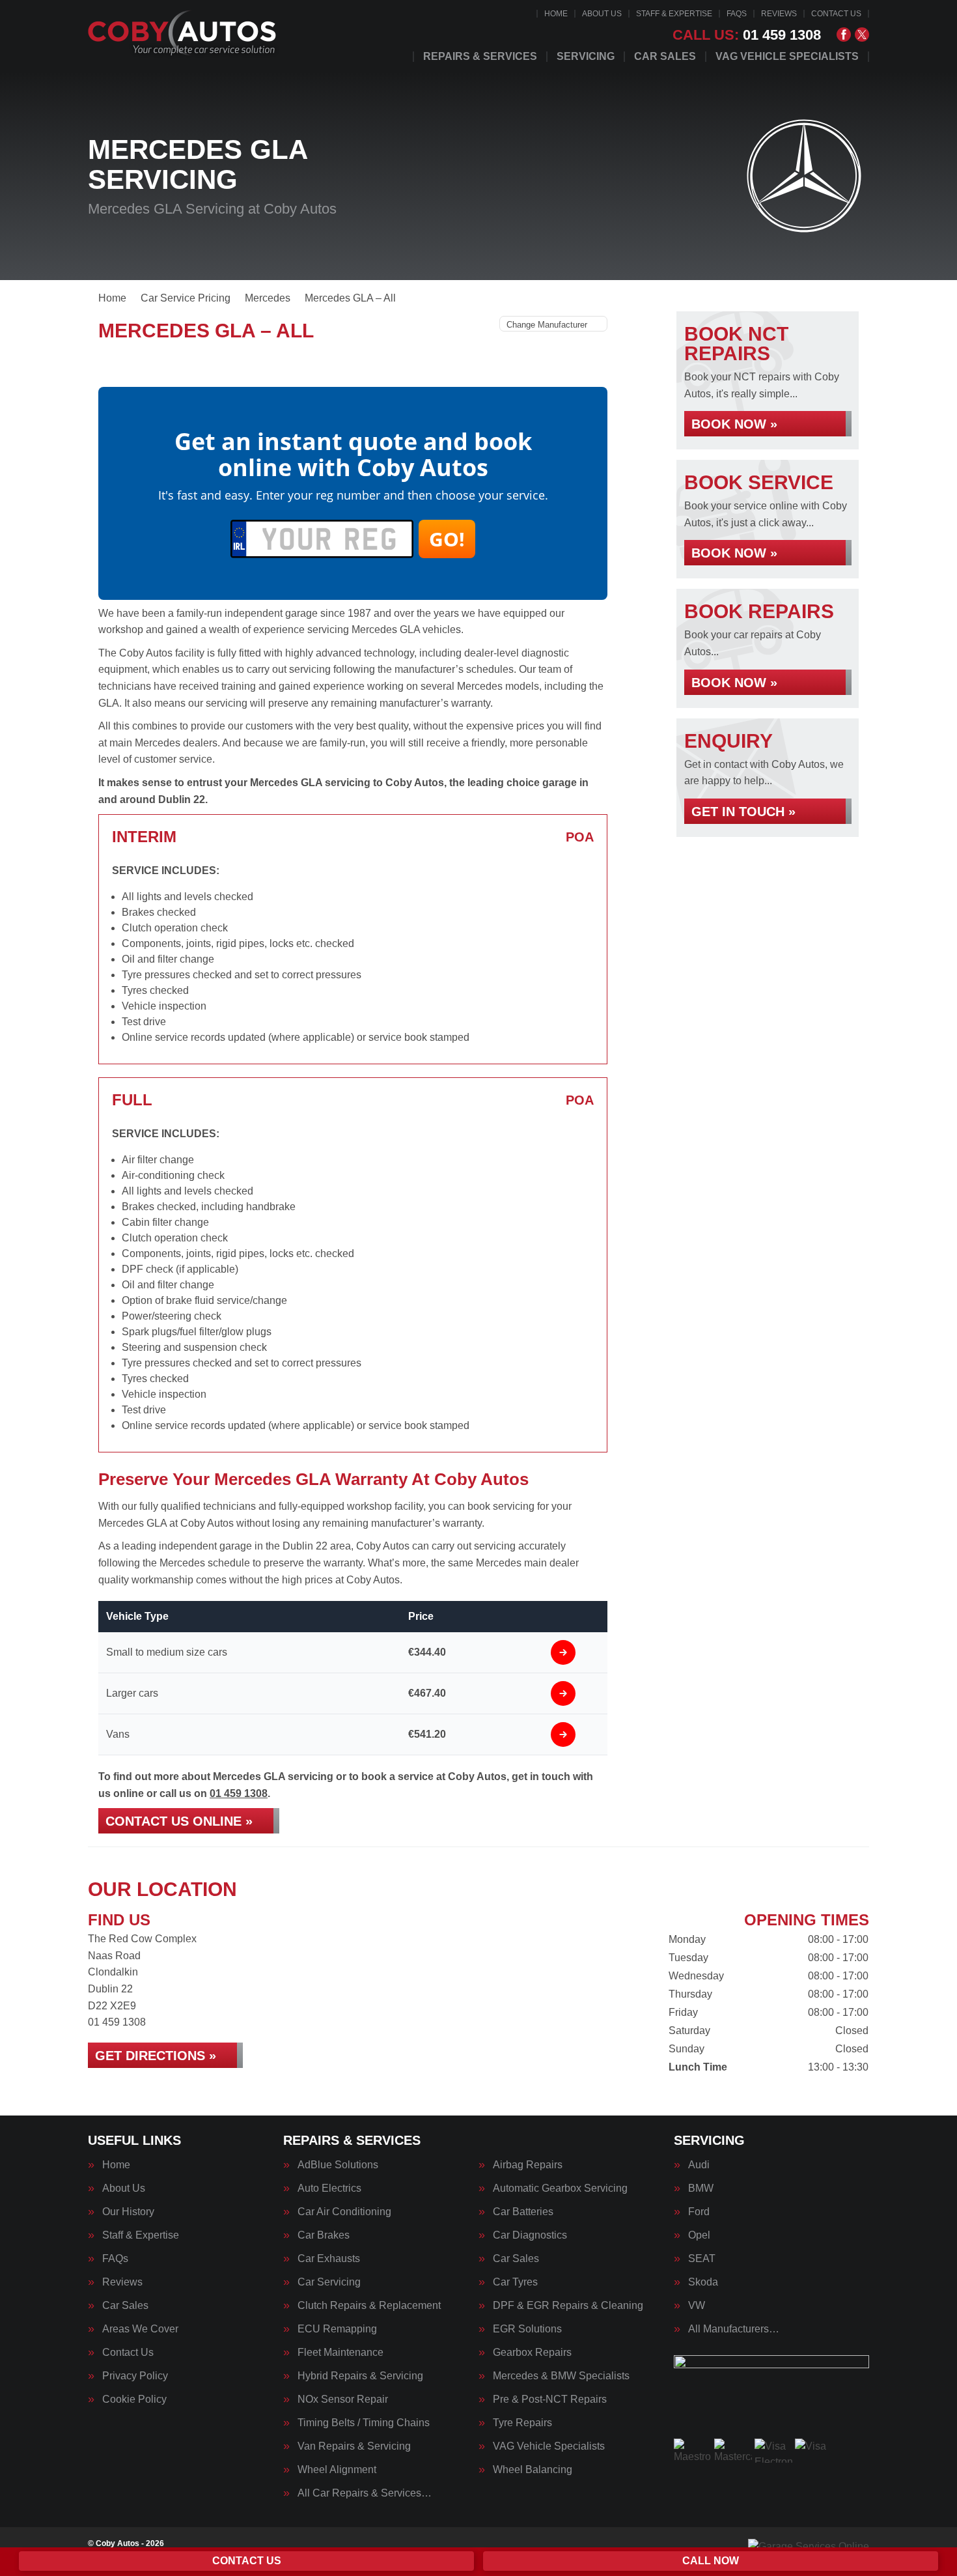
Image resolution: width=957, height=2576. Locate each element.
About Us (602, 14)
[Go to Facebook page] (844, 35)
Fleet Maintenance (340, 2353)
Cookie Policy (134, 2399)
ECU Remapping (337, 2329)
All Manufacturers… (734, 2329)
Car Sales (665, 57)
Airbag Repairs (528, 2165)
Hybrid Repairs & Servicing (360, 2376)
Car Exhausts (329, 2259)
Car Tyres (515, 2282)
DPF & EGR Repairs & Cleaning (568, 2306)
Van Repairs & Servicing (354, 2446)
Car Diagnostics (530, 2235)
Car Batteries (523, 2212)
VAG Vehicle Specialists (787, 57)
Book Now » (734, 424)
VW (697, 2306)
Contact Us (836, 14)
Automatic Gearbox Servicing (560, 2188)
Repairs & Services (480, 57)
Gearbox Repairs (532, 2353)
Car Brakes (324, 2235)
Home (556, 14)
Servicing (586, 57)
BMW (701, 2188)
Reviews (779, 14)
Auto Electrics (329, 2188)
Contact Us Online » (179, 1821)
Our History (128, 2212)
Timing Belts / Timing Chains (364, 2423)
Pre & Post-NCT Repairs (550, 2399)
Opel (699, 2235)
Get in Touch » (743, 812)
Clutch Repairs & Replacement (369, 2306)
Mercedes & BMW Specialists (561, 2376)
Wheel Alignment (337, 2470)
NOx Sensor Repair (343, 2399)
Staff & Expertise (674, 14)
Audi (699, 2165)
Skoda (703, 2282)
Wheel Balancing (533, 2470)
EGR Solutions (527, 2329)
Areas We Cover (140, 2329)
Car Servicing (329, 2282)
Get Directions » (156, 2056)
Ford (699, 2212)
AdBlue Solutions (338, 2165)
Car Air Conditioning (344, 2212)
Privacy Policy (135, 2376)
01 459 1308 (747, 35)
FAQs (737, 14)
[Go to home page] (184, 36)
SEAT (702, 2259)
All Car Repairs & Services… (365, 2493)
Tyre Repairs (522, 2423)
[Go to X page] (862, 35)
